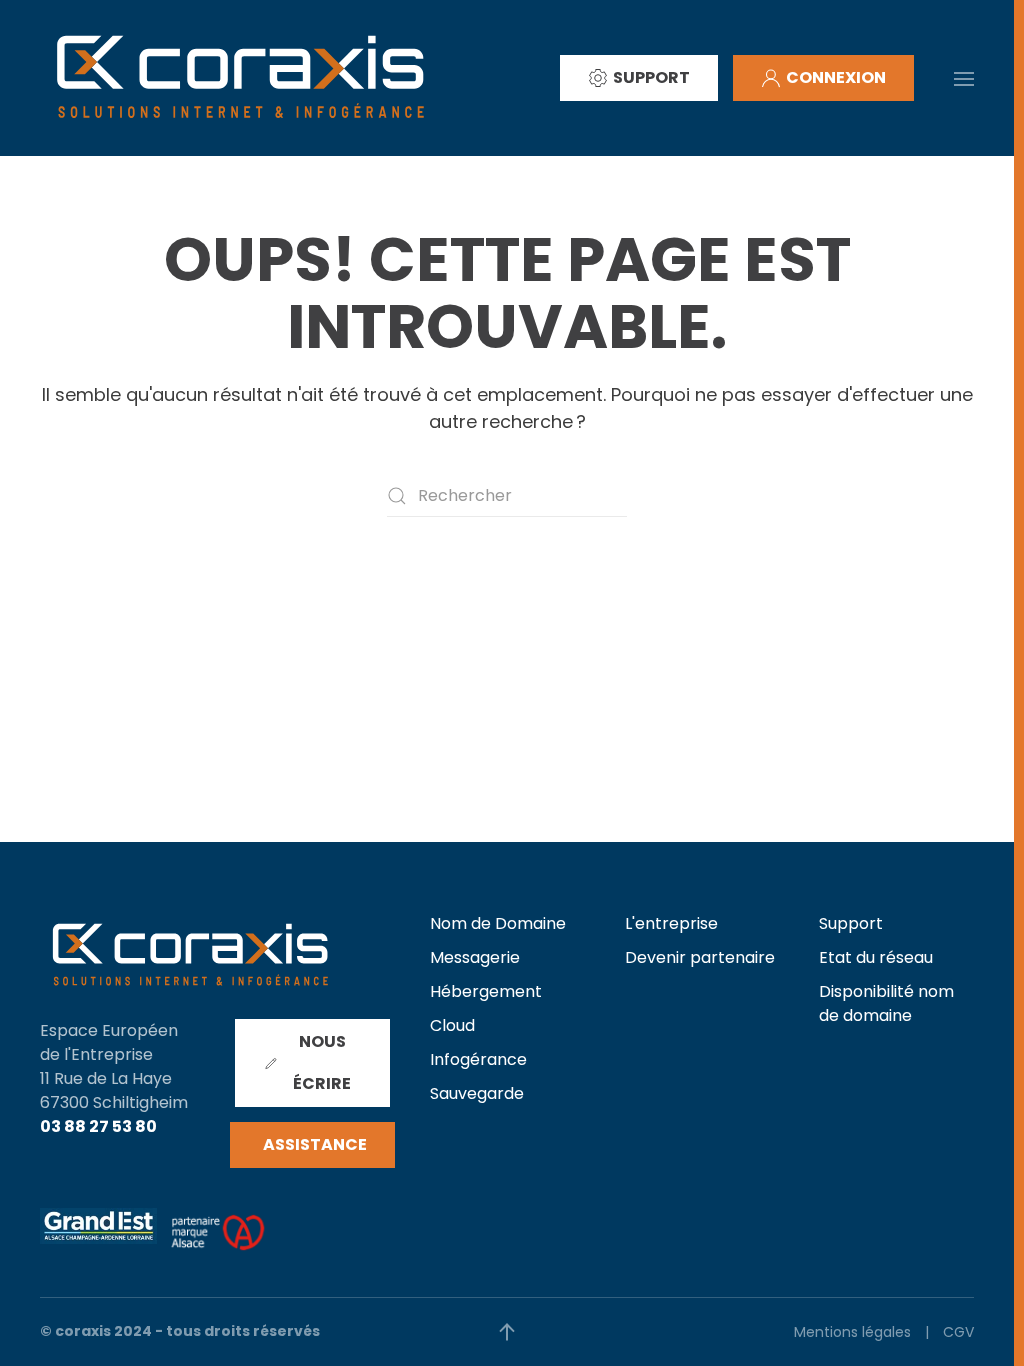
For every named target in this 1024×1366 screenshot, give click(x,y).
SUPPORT (651, 77)
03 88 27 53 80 (98, 1126)
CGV (958, 1332)
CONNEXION (836, 77)
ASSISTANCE (315, 1144)
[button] (964, 77)
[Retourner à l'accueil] (240, 78)
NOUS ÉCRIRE (322, 1062)
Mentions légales (852, 1332)
